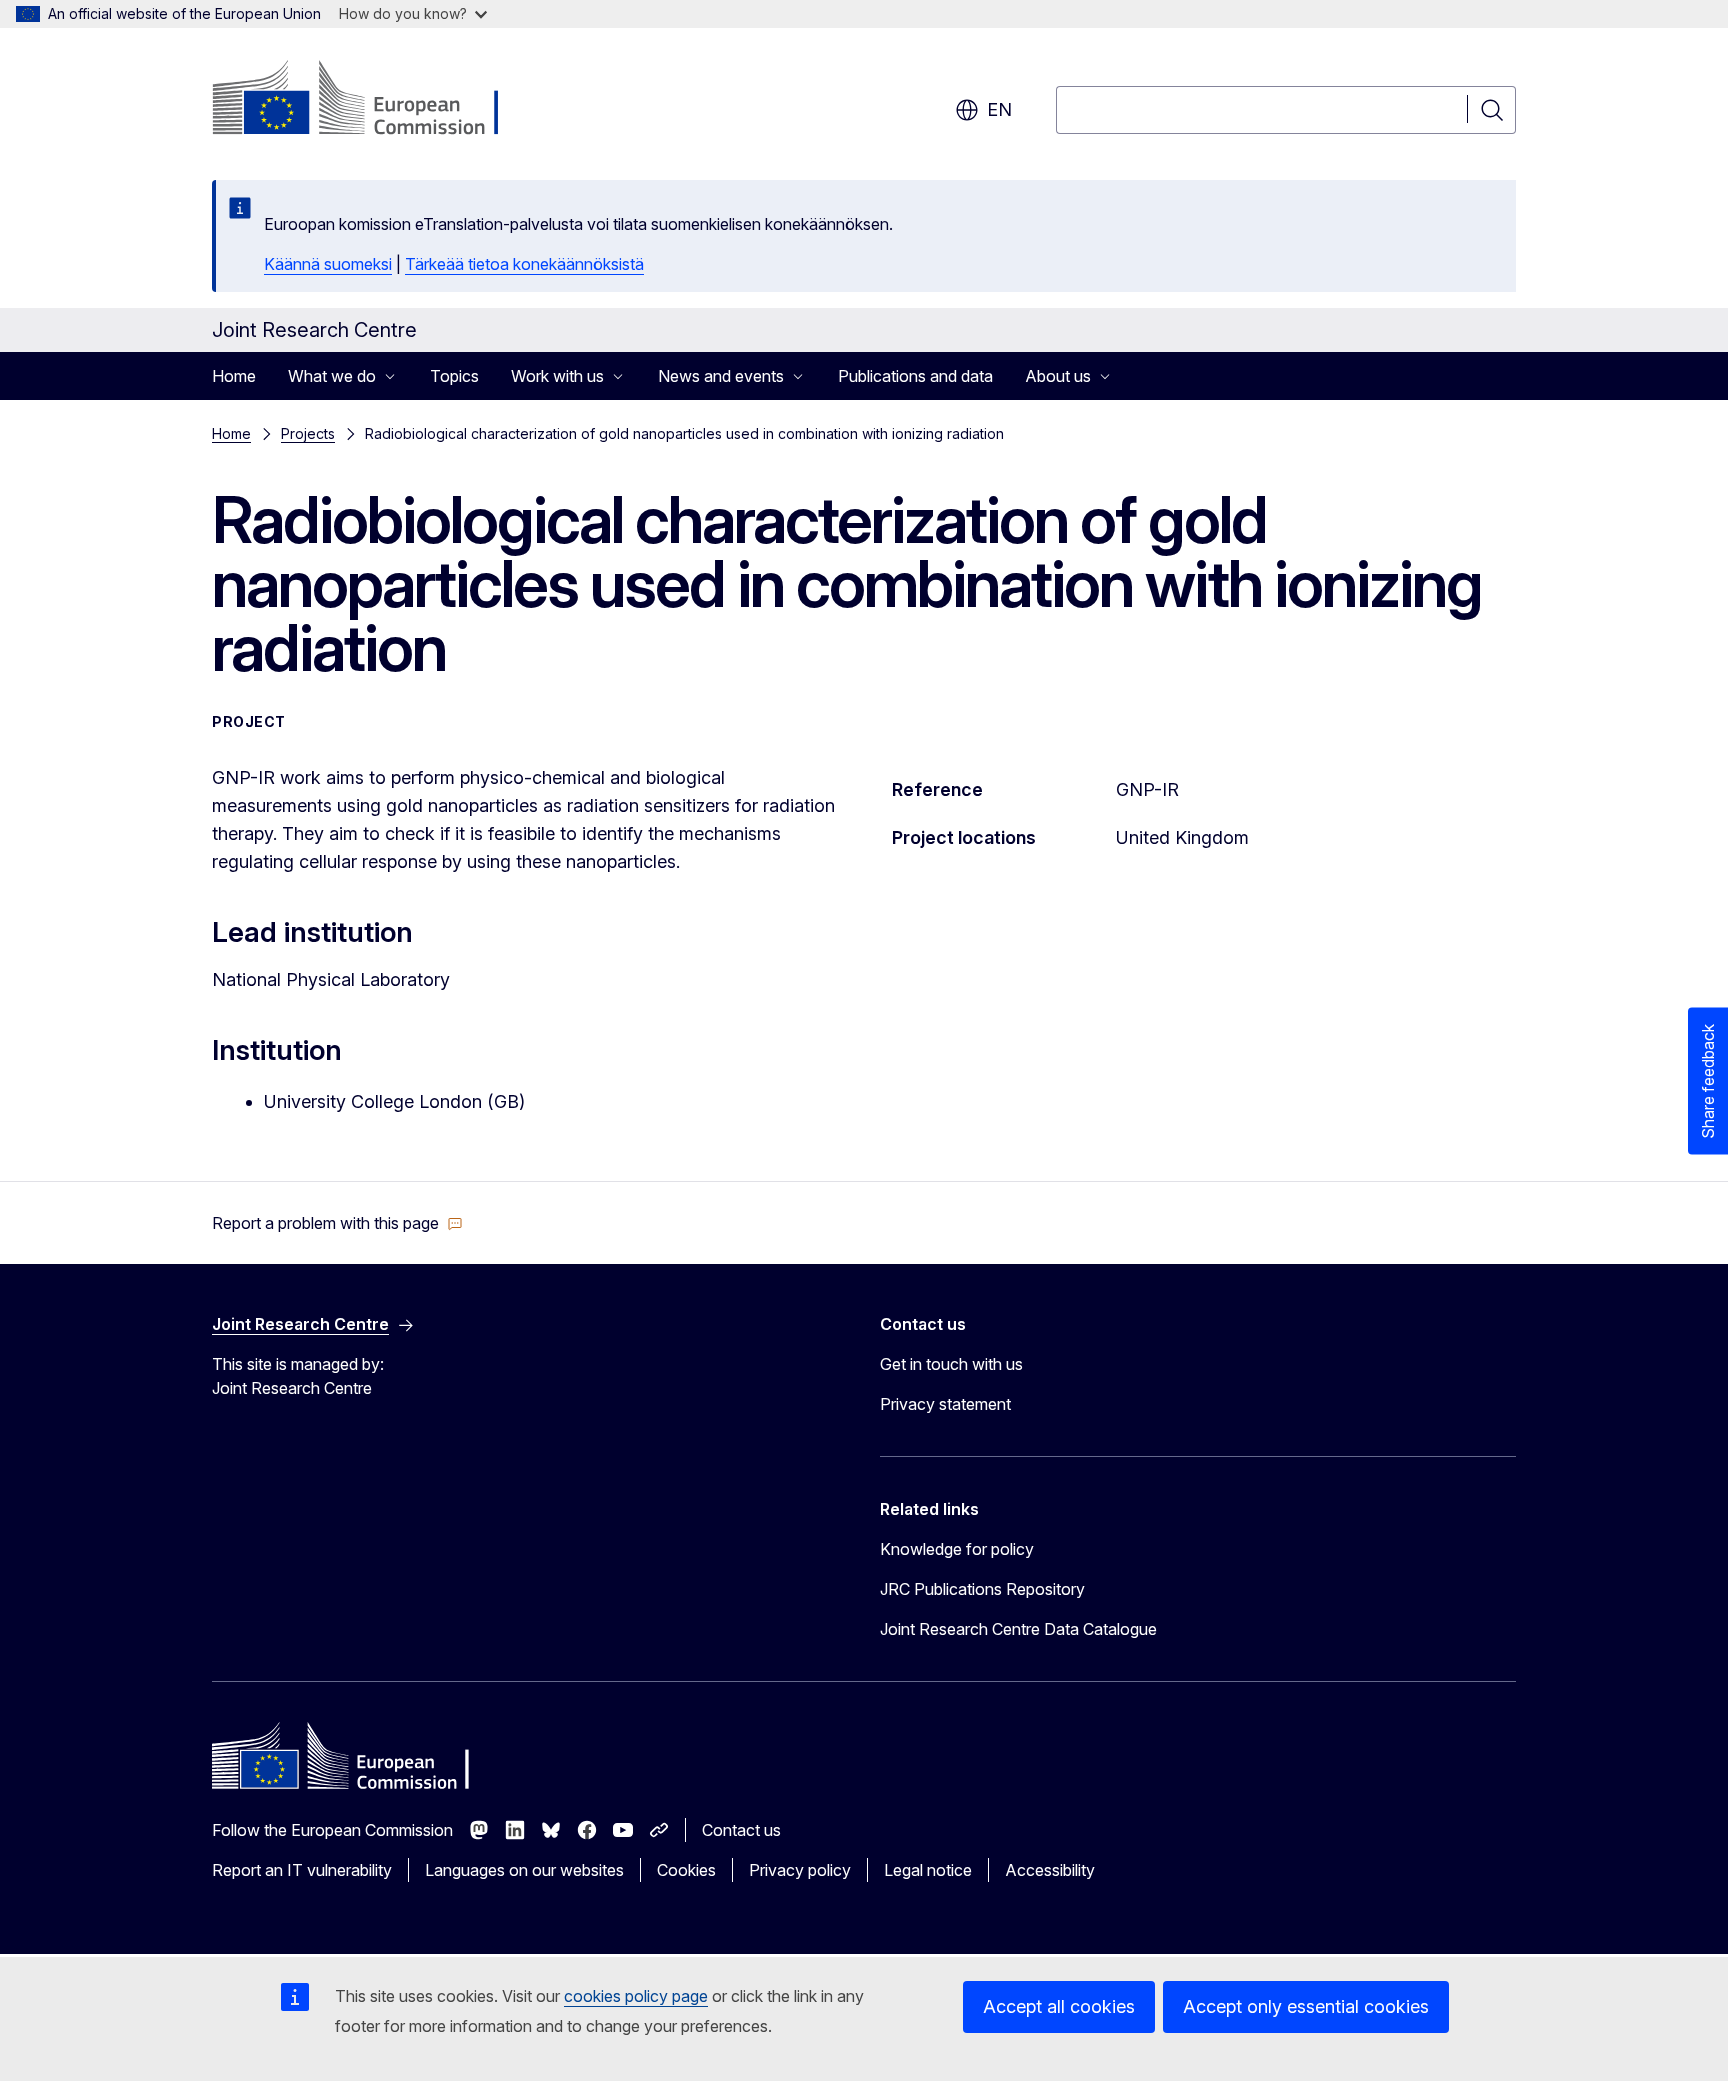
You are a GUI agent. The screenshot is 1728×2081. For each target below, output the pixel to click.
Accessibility (1050, 1870)
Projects (308, 433)
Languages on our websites (524, 1870)
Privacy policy (800, 1870)
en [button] (999, 109)
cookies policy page (636, 1996)
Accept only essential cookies (1306, 2006)
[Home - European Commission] (373, 100)
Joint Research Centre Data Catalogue (1018, 1629)
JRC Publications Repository (982, 1589)
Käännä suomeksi (328, 264)
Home (234, 376)
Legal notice (928, 1870)
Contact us (741, 1830)
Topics (454, 376)
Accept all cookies (1059, 2006)
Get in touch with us (951, 1364)
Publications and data (915, 376)
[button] (337, 1223)
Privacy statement (945, 1404)
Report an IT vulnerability (302, 1870)
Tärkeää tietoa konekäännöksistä (524, 264)
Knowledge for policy (957, 1549)
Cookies (686, 1870)
